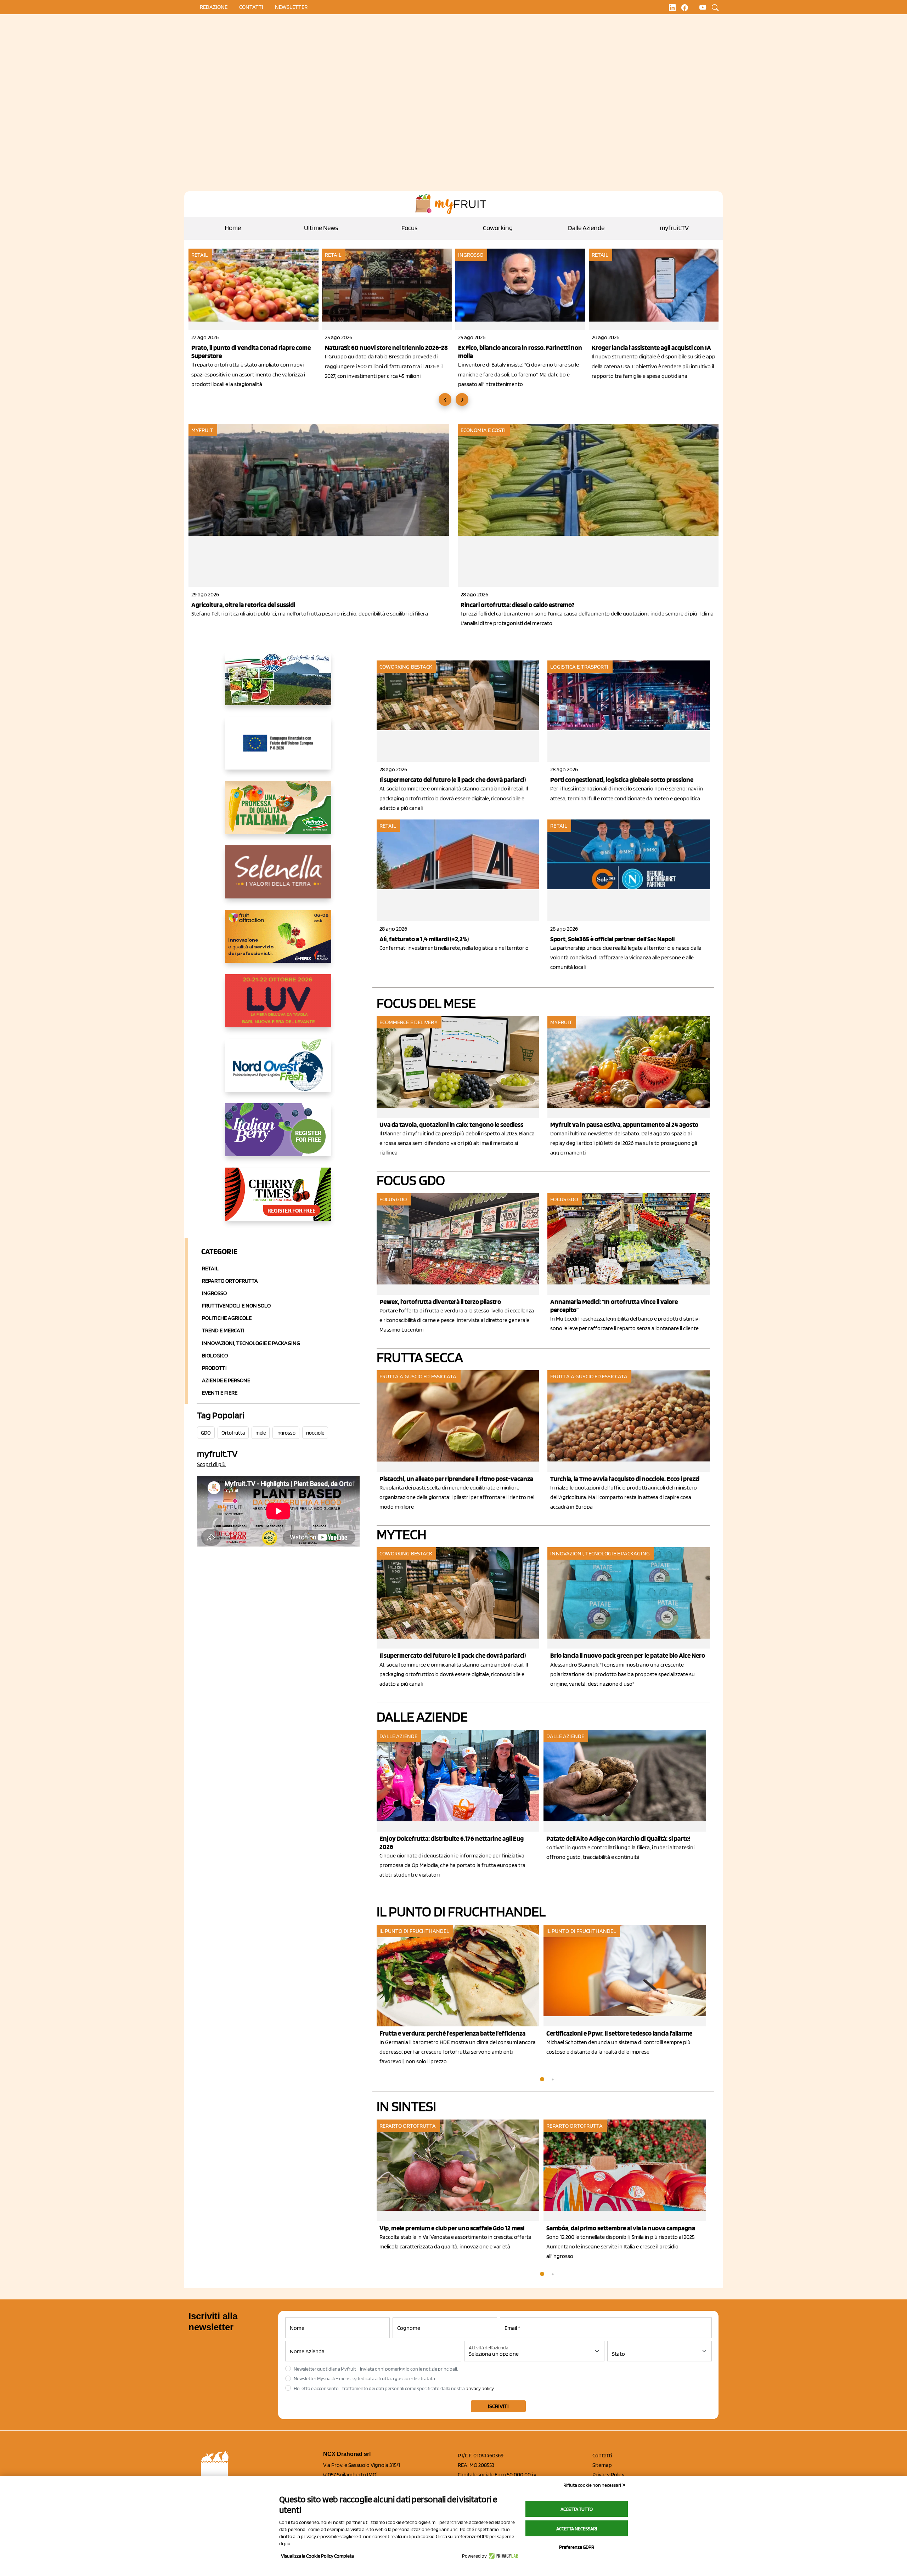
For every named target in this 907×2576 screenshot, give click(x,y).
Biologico (215, 1355)
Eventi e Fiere (220, 1393)
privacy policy (480, 2388)
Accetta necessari (577, 2529)
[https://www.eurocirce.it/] (278, 684)
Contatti (602, 2455)
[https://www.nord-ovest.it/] (278, 1071)
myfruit (202, 430)
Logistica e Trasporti (579, 667)
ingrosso (286, 1433)
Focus (409, 228)
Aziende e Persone (226, 1380)
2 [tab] (553, 2079)
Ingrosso (471, 255)
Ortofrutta (233, 1433)
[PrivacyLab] (503, 2556)
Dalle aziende (398, 1736)
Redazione (214, 7)
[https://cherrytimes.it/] (278, 1200)
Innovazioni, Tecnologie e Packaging (251, 1343)
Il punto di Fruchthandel (414, 1931)
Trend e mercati (223, 1330)
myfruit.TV (674, 228)
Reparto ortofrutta (230, 1281)
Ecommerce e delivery (409, 1022)
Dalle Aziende (586, 228)
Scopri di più (211, 1464)
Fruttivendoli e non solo (236, 1306)
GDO (206, 1433)
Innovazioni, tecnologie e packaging (600, 1553)
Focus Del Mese (426, 1003)
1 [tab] (542, 2079)
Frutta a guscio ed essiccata (418, 1376)
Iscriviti (498, 2406)
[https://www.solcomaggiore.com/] (278, 749)
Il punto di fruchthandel (461, 1911)
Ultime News (321, 228)
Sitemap (602, 2465)
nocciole (315, 1433)
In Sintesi (406, 2106)
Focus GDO (411, 1180)
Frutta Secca (420, 1357)
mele (261, 1433)
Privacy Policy (609, 2475)
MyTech (402, 1534)
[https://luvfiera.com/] (278, 1006)
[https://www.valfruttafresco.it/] (278, 813)
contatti (251, 7)
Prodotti (214, 1368)
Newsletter (291, 7)
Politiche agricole (227, 1318)
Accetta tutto (577, 2509)
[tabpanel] (460, 1805)
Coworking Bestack (406, 667)
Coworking (498, 228)
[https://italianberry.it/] (278, 1135)
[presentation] (445, 399)
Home (233, 228)
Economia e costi (483, 430)
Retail (200, 255)
